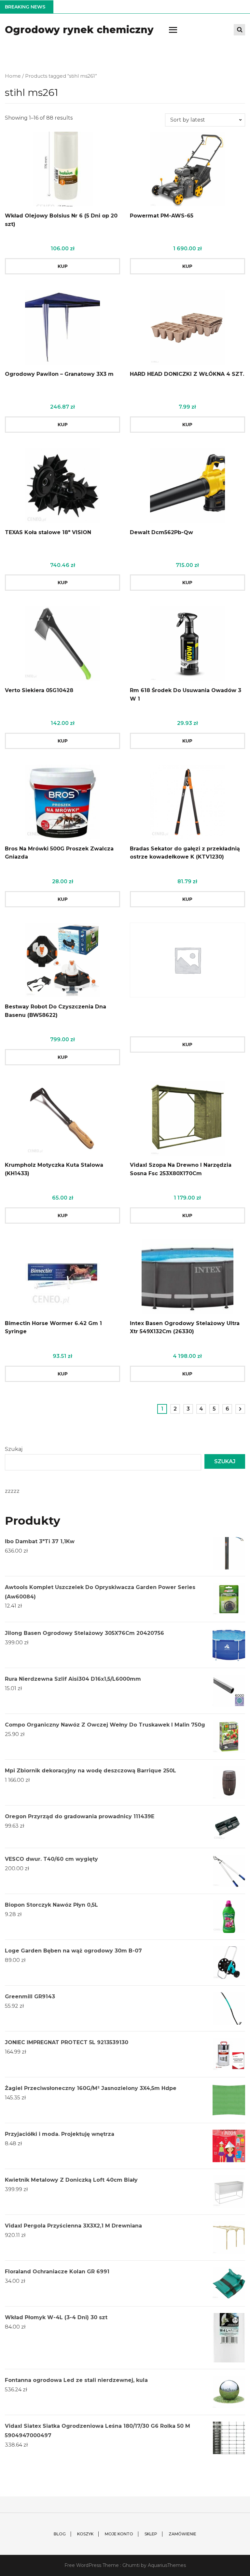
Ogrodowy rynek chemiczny (79, 30)
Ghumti (131, 2565)
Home (13, 76)
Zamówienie (182, 2534)
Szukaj (14, 1449)
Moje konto (119, 2534)
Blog (60, 2534)
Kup (63, 266)
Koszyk (85, 2534)
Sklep (151, 2534)
